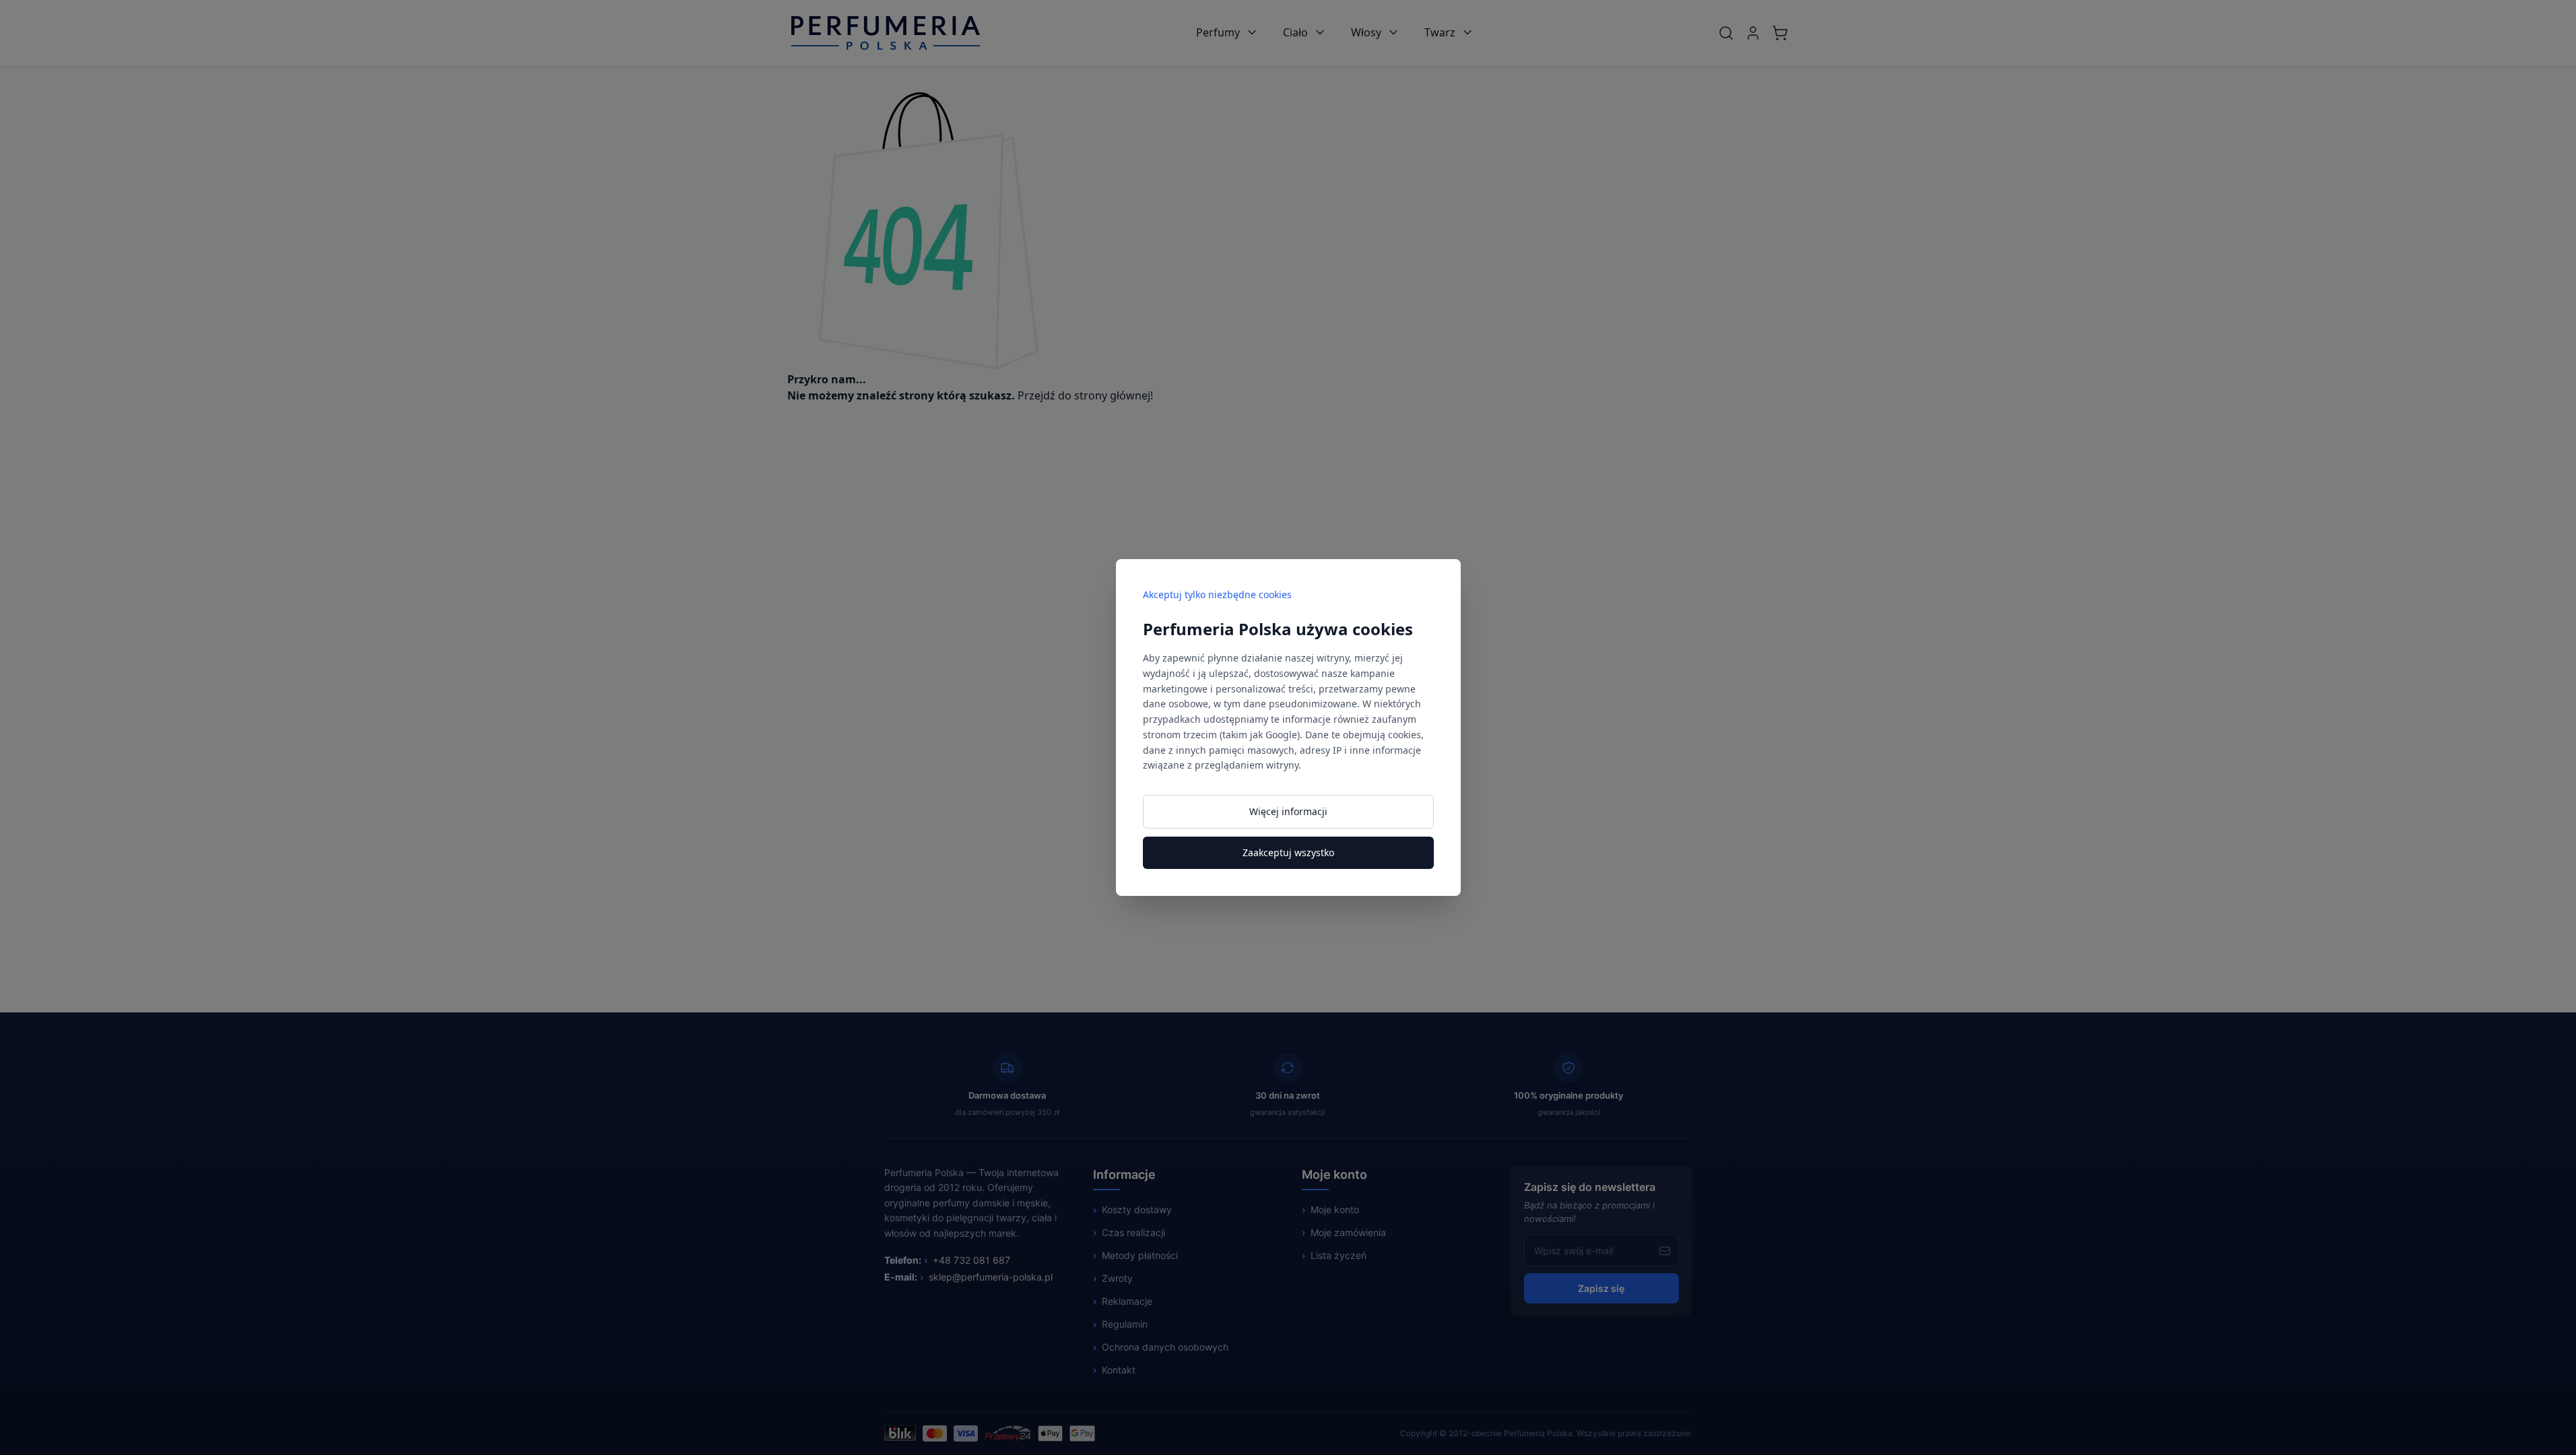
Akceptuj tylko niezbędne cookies (1217, 594)
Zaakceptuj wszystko (1288, 852)
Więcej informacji (1288, 811)
